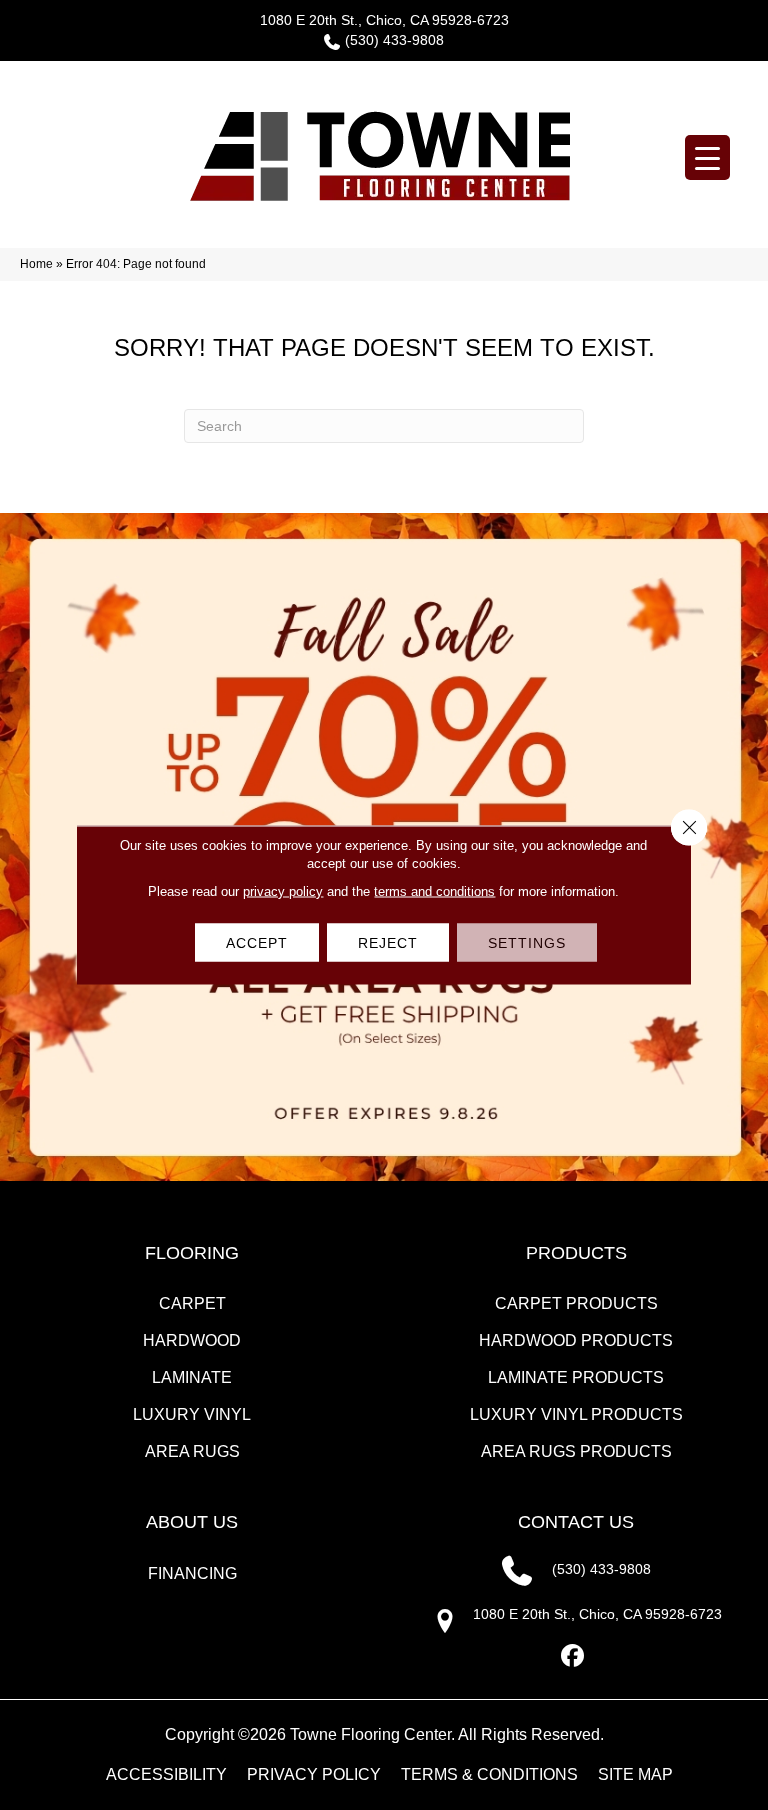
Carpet (192, 1303)
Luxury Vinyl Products (576, 1414)
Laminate (192, 1377)
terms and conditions (434, 891)
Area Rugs (192, 1451)
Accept (257, 943)
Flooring (192, 1253)
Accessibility (166, 1774)
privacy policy (283, 891)
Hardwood (192, 1340)
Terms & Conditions (489, 1774)
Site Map (635, 1774)
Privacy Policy (314, 1774)
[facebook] (573, 1656)
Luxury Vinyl (192, 1414)
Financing (192, 1573)
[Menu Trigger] (707, 157)
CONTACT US (576, 1522)
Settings (527, 943)
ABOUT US (192, 1522)
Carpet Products (576, 1303)
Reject (388, 943)
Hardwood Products (576, 1340)
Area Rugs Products (576, 1451)
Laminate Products (576, 1377)
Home (36, 264)
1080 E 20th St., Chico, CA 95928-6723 (384, 20)
